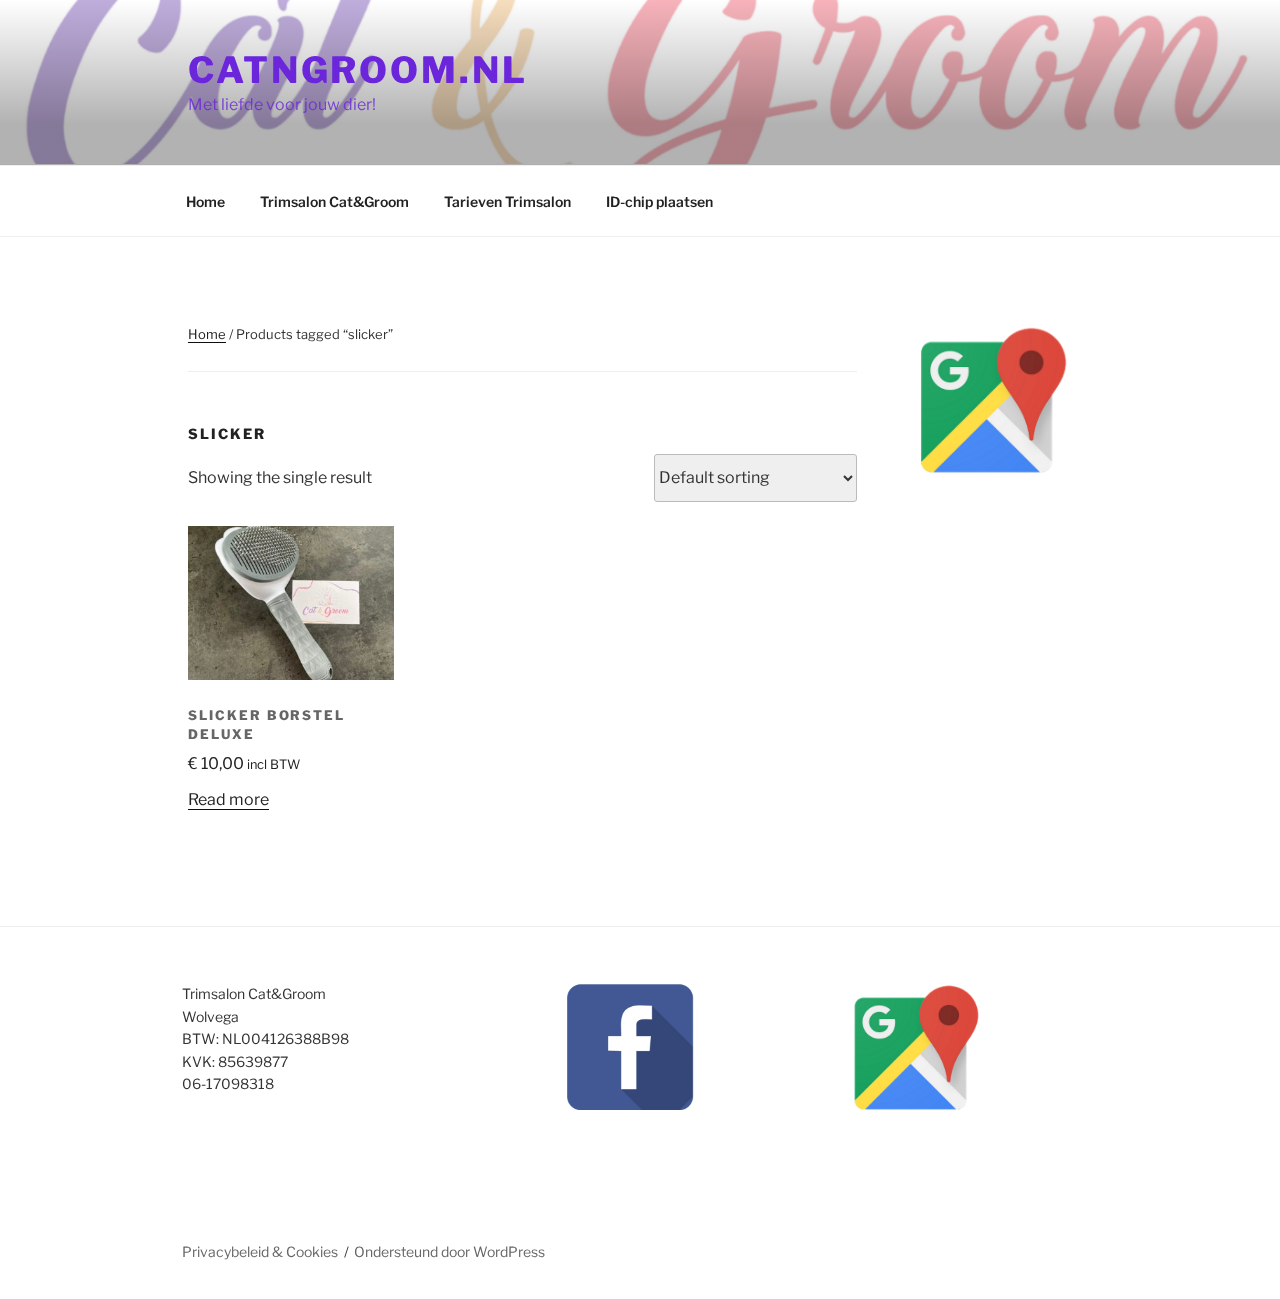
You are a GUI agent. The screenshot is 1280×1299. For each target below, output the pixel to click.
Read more (228, 799)
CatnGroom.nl (358, 70)
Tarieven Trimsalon (507, 201)
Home (205, 201)
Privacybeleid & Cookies (260, 1251)
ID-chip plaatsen (659, 201)
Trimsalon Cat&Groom (334, 201)
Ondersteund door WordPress (449, 1251)
